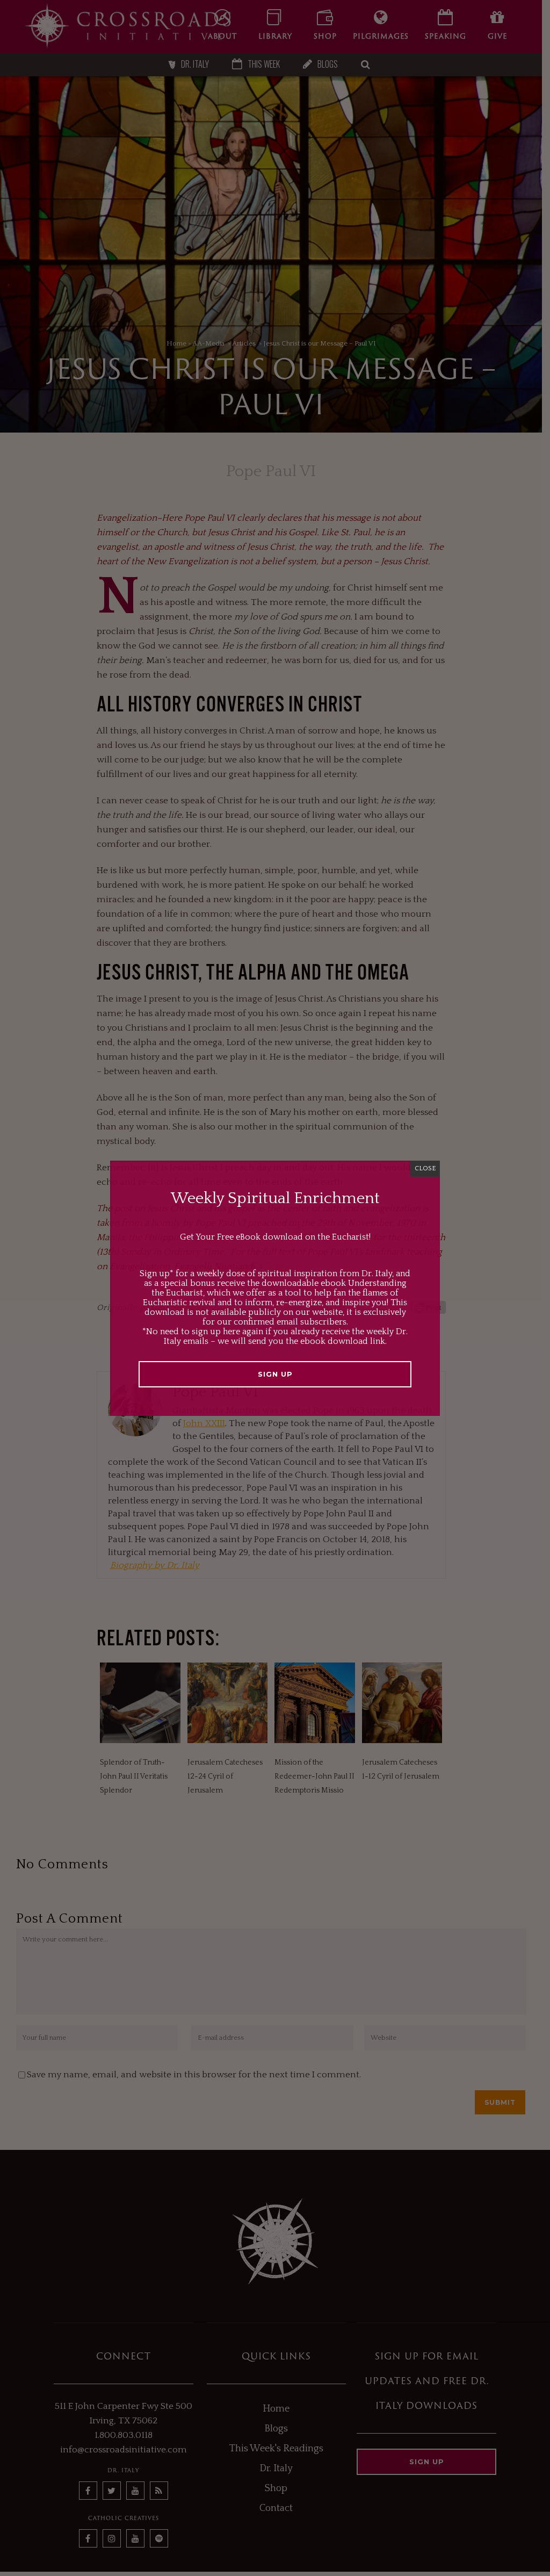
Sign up (275, 1374)
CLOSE (425, 1168)
